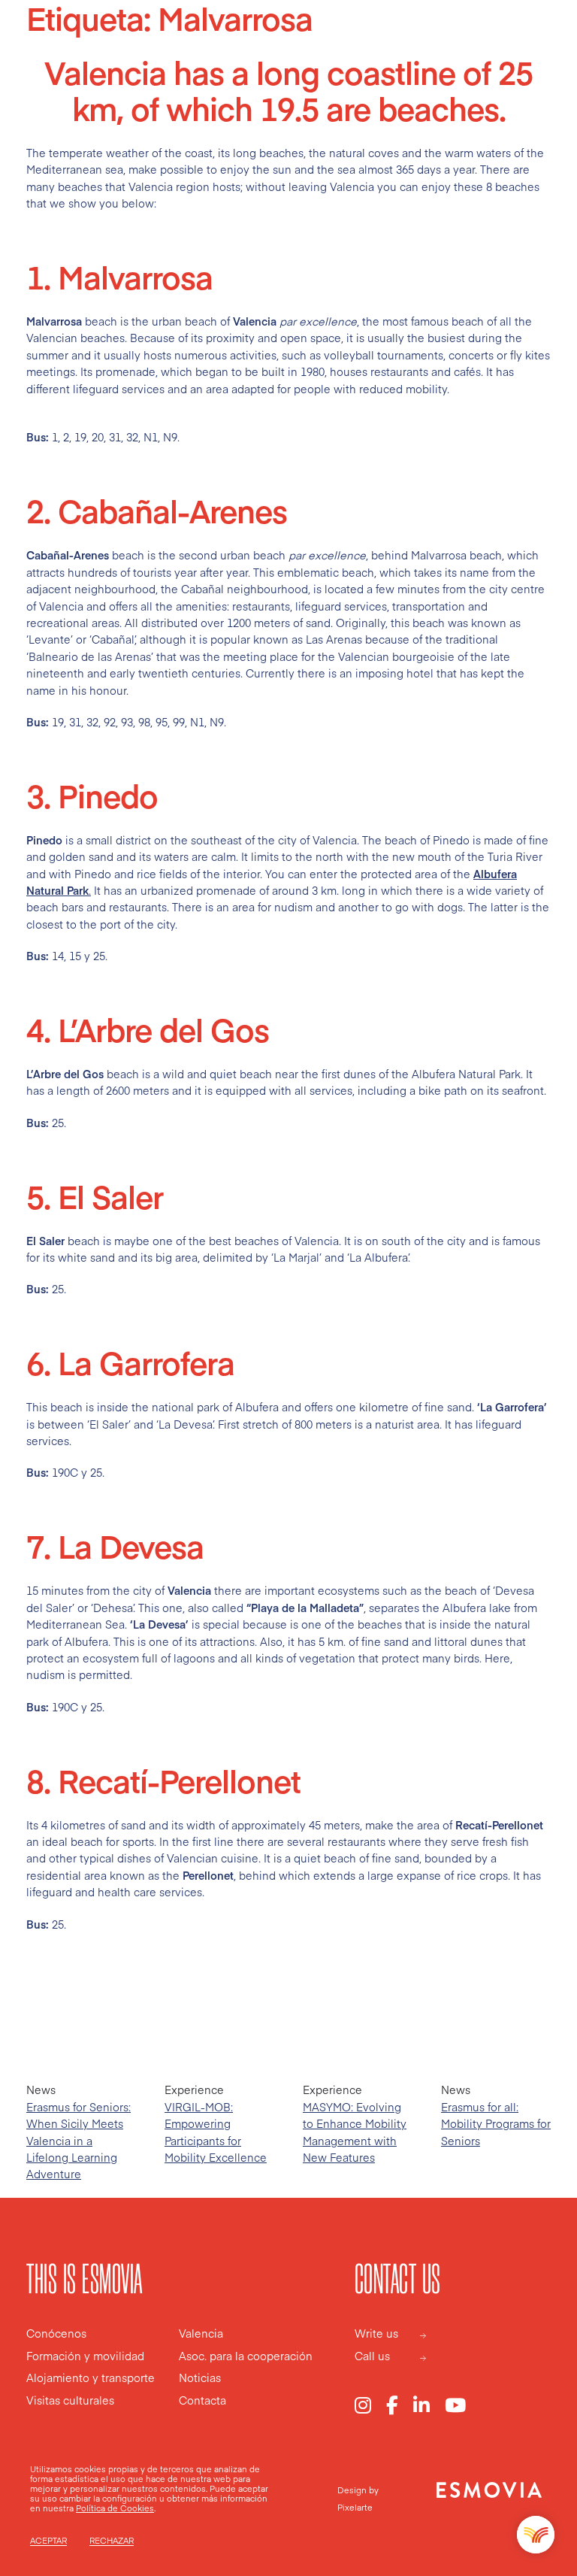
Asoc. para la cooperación (246, 2356)
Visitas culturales (70, 2401)
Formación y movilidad (85, 2356)
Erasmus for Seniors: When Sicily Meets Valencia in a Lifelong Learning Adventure (79, 2141)
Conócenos (56, 2334)
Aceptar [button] (48, 2541)
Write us (376, 2334)
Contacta (202, 2401)
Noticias (200, 2378)
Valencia (201, 2334)
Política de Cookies (115, 2508)
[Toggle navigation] (538, 44)
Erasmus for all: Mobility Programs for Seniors (496, 2124)
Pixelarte (355, 2507)
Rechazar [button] (112, 2541)
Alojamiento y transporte (91, 2378)
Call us (372, 2356)
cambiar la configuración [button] (108, 2498)
